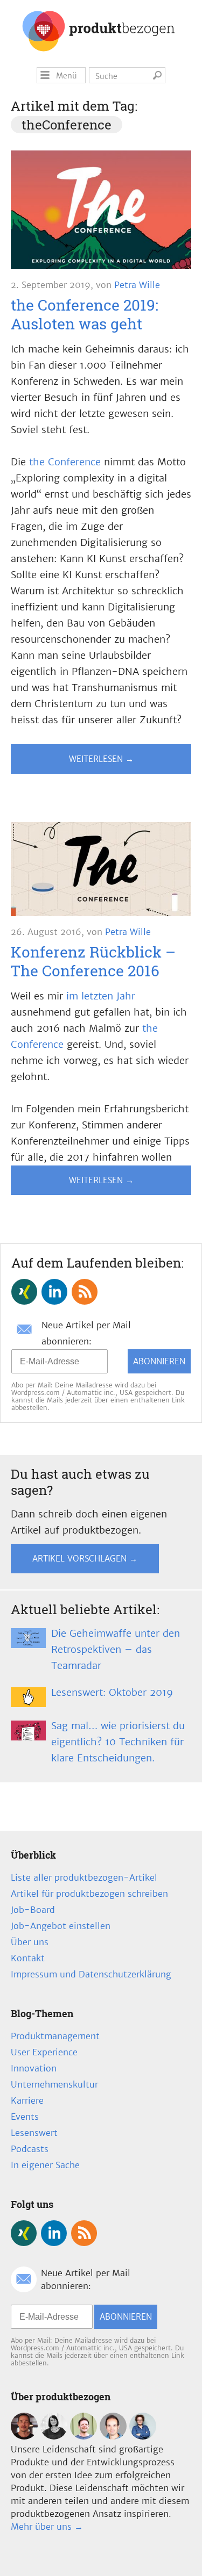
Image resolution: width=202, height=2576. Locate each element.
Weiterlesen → (101, 759)
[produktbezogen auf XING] (24, 1292)
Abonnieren (159, 1361)
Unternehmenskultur (54, 2084)
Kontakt (28, 1958)
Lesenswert (34, 2133)
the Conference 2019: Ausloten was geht (85, 314)
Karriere (27, 2100)
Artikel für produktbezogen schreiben (89, 1894)
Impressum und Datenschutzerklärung (91, 1974)
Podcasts (30, 2149)
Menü (67, 76)
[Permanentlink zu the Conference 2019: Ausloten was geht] (101, 212)
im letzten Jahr (101, 996)
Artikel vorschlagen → (85, 1559)
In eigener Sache (45, 2165)
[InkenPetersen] (54, 2436)
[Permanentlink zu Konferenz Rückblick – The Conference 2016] (101, 872)
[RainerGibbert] (83, 2436)
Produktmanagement (55, 2036)
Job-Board (33, 1910)
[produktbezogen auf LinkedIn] (54, 1292)
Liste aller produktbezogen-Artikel (84, 1877)
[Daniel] (24, 2436)
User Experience (44, 2052)
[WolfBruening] (113, 2436)
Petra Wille (137, 285)
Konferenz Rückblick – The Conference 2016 (93, 961)
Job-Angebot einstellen (61, 1926)
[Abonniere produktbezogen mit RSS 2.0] (85, 1292)
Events (25, 2117)
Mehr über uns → (47, 2527)
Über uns (30, 1942)
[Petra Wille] (143, 2436)
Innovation (34, 2068)
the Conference (65, 462)
